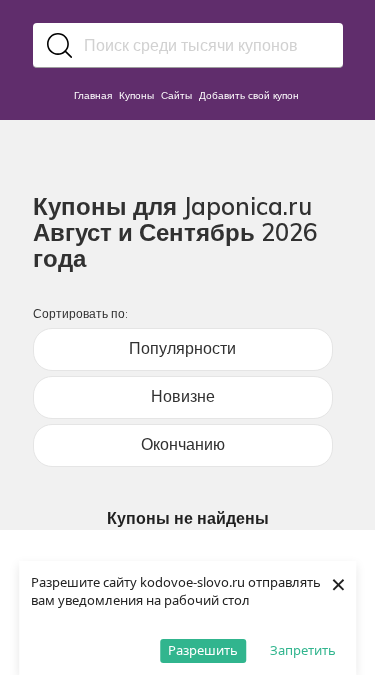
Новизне (183, 396)
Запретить (303, 650)
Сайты (176, 95)
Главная (93, 95)
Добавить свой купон (249, 95)
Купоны (136, 95)
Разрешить (203, 650)
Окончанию (183, 444)
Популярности (182, 348)
